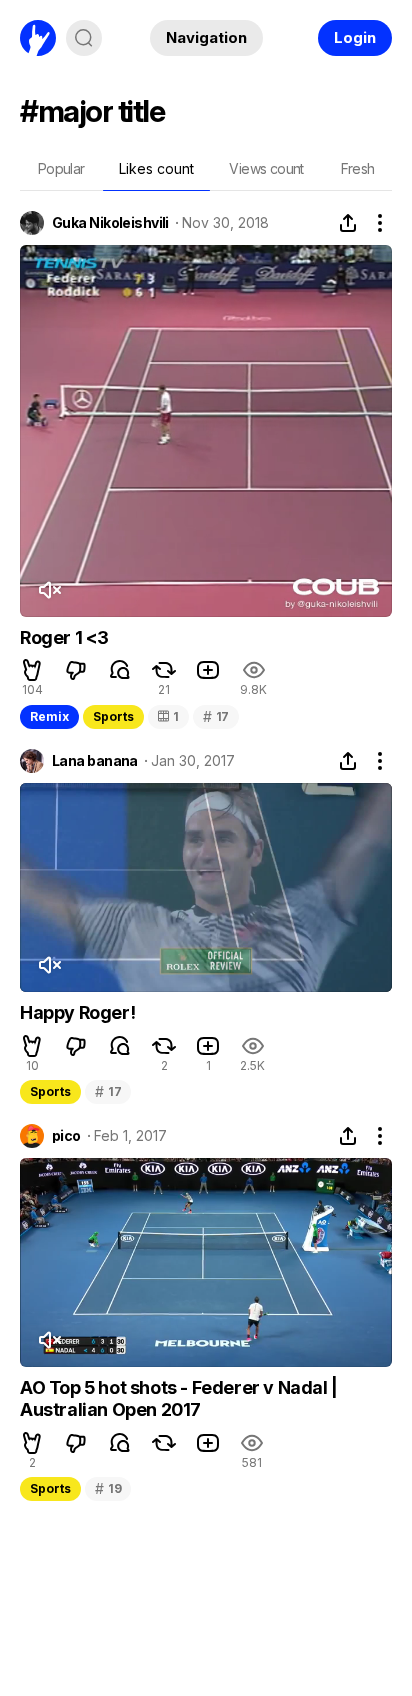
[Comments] (120, 670)
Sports (113, 716)
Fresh (358, 168)
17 (216, 716)
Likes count (156, 168)
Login (355, 37)
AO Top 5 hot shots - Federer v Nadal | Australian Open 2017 (179, 1398)
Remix (49, 716)
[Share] (348, 223)
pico (66, 1136)
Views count (266, 168)
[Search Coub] (84, 38)
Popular (61, 168)
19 (108, 1488)
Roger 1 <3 (64, 637)
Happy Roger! (77, 1012)
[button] (32, 670)
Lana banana (95, 761)
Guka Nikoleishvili (110, 223)
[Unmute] (49, 590)
